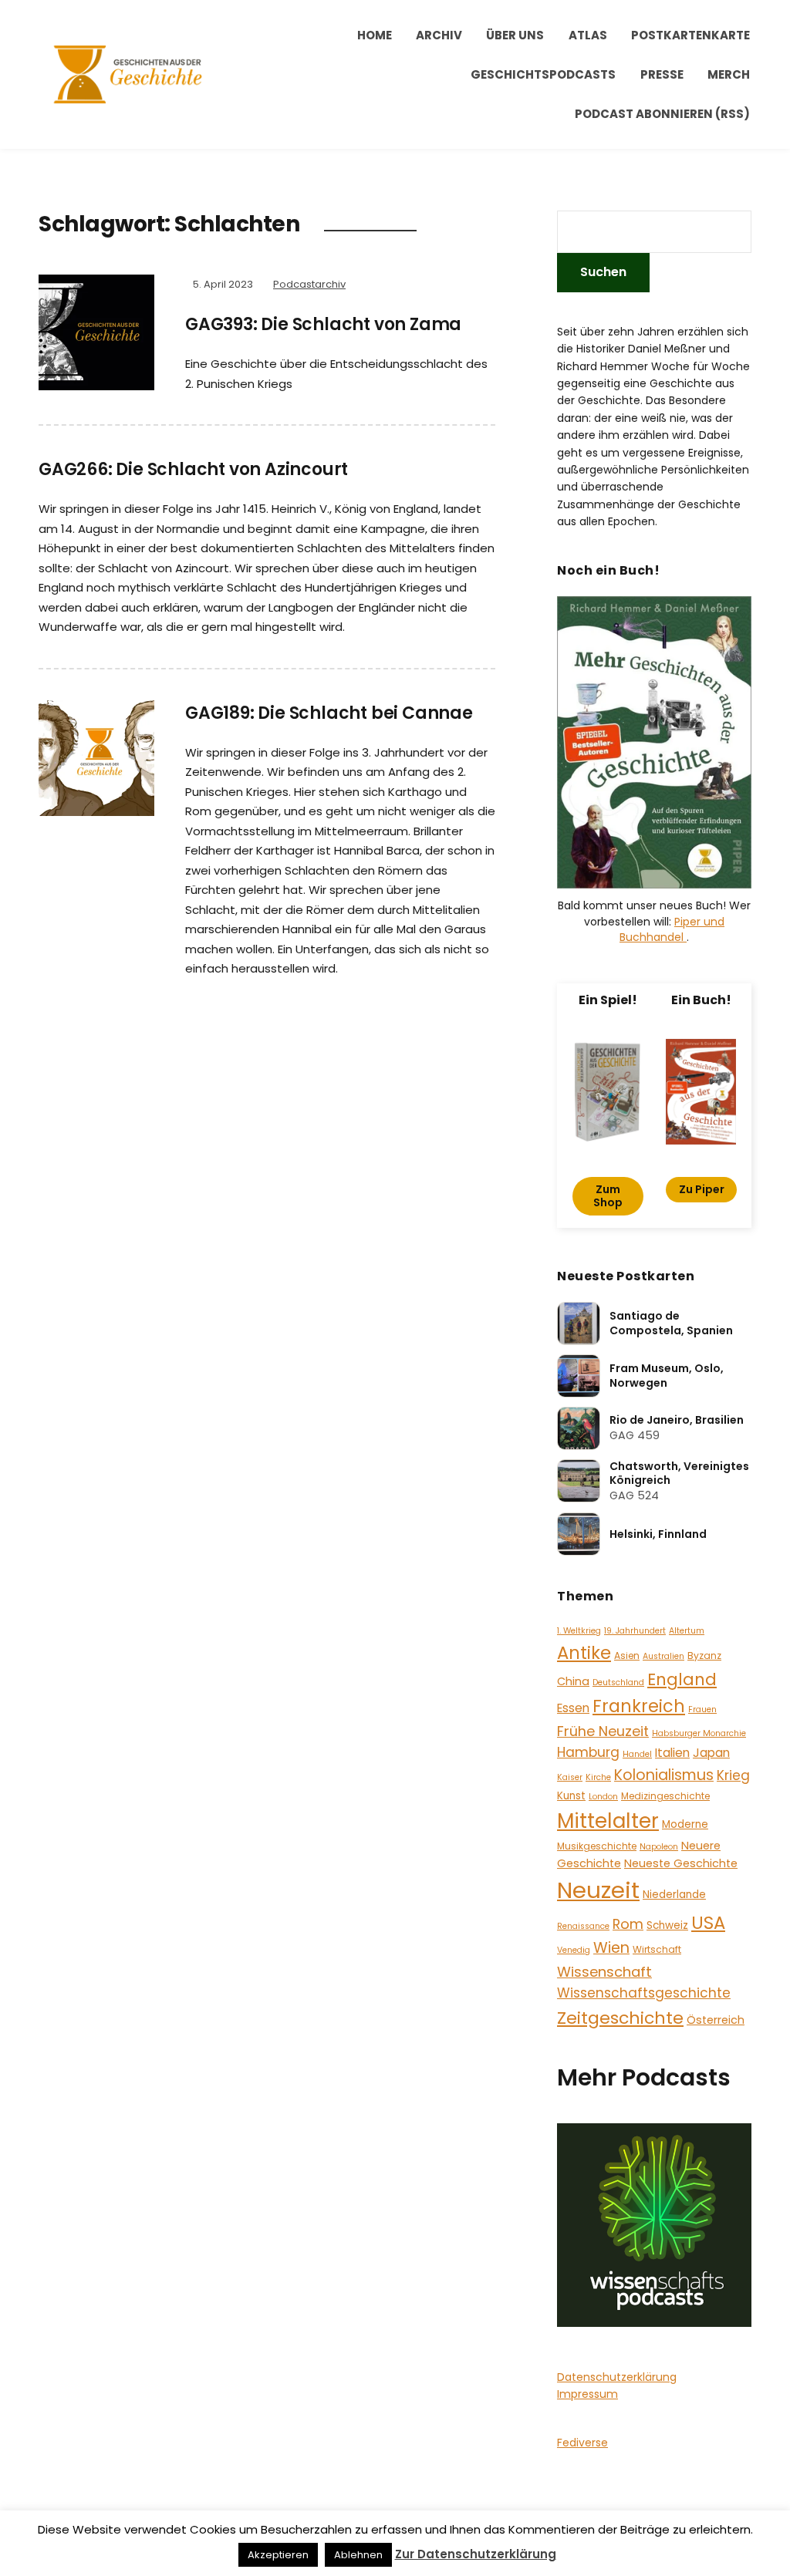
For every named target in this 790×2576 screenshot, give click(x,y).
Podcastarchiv (309, 284)
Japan (711, 1753)
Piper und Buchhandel (672, 929)
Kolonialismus (664, 1775)
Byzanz (704, 1656)
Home (375, 35)
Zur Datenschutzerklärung (476, 2554)
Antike (584, 1653)
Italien (672, 1753)
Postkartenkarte (690, 35)
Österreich (716, 2020)
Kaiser (570, 1777)
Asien (627, 1656)
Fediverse (582, 2443)
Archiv (439, 35)
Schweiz (667, 1925)
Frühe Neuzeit (603, 1731)
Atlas (588, 35)
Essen (573, 1708)
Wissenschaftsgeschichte (644, 1993)
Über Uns (515, 35)
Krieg (733, 1775)
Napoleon (659, 1847)
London (603, 1797)
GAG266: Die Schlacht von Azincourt (193, 469)
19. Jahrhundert (635, 1631)
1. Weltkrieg (579, 1631)
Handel (637, 1754)
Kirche (598, 1777)
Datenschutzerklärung (617, 2377)
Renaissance (583, 1926)
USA (708, 1923)
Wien (611, 1948)
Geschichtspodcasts (543, 74)
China (573, 1681)
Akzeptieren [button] (278, 2555)
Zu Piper (702, 1189)
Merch (729, 74)
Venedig (574, 1950)
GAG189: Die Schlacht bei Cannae (329, 713)
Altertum (687, 1631)
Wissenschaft (604, 1972)
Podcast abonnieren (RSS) (662, 114)
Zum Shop (608, 1196)
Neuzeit (598, 1890)
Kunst (571, 1796)
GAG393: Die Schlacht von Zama (323, 324)
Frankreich (639, 1706)
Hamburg (588, 1752)
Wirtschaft (657, 1949)
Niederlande (674, 1895)
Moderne (685, 1824)
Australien (663, 1656)
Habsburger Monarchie (699, 1733)
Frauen (702, 1709)
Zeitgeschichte (620, 2018)
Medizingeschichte (665, 1796)
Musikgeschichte (597, 1846)
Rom (628, 1924)
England (682, 1679)
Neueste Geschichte (681, 1863)
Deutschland (618, 1682)
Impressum (587, 2394)
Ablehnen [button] (358, 2555)
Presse (662, 74)
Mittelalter (608, 1821)
